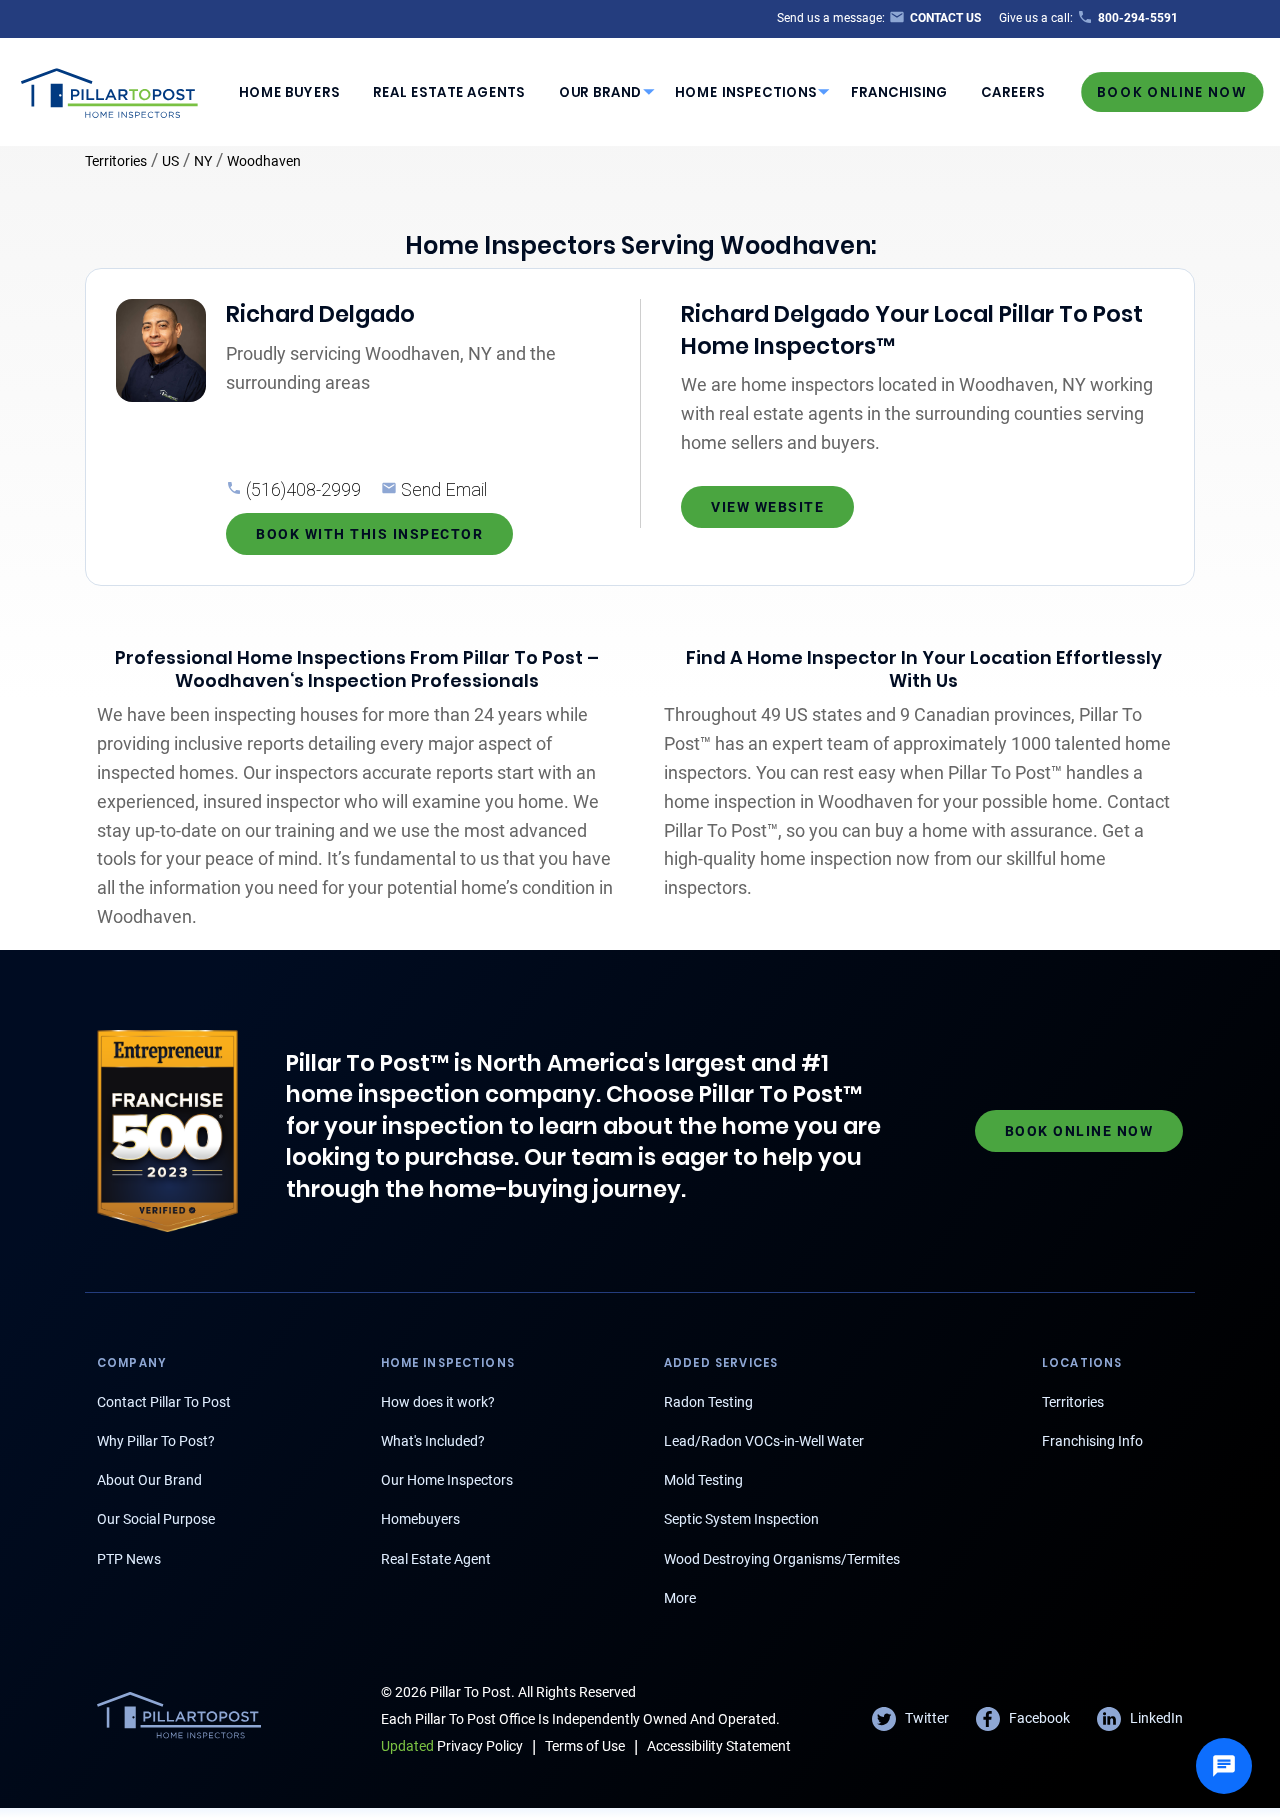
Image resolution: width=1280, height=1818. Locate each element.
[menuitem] (289, 92)
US (170, 161)
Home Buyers (289, 92)
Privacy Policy (452, 1746)
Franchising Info (1092, 1441)
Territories (116, 161)
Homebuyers (420, 1519)
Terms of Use (585, 1746)
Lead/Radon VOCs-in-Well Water (764, 1441)
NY (203, 161)
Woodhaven (264, 161)
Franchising (899, 92)
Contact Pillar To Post (164, 1402)
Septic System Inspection (741, 1519)
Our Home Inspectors (447, 1480)
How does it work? (438, 1402)
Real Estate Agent (436, 1559)
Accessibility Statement (719, 1746)
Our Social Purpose (156, 1519)
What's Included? (433, 1441)
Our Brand (600, 92)
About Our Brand (149, 1480)
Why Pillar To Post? (156, 1441)
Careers (1013, 92)
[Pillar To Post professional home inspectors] (110, 90)
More (680, 1598)
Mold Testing (703, 1480)
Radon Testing (708, 1402)
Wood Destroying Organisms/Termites (782, 1559)
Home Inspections (746, 92)
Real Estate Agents (449, 92)
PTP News (129, 1559)
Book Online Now (1172, 91)
